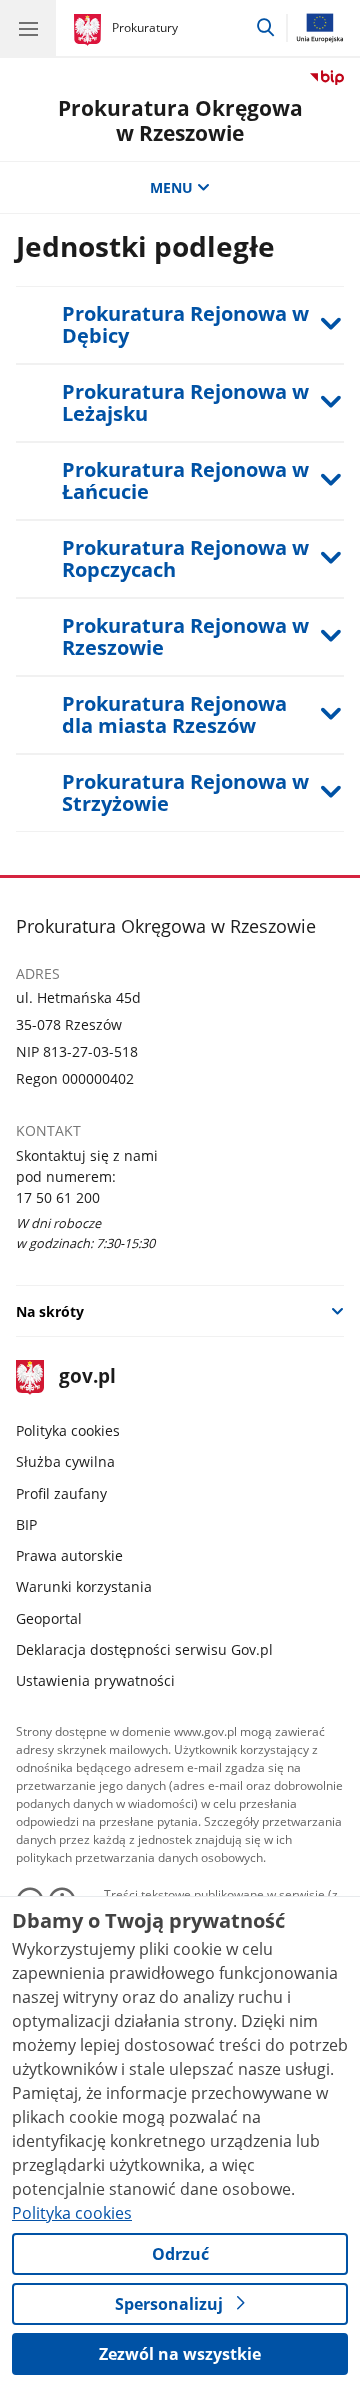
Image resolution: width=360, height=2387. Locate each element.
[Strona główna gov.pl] (90, 30)
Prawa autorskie (69, 1555)
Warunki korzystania (84, 1586)
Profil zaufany (61, 1493)
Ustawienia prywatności (95, 1680)
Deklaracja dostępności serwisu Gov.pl (144, 1649)
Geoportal (49, 1618)
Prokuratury (145, 27)
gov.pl (86, 1377)
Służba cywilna (65, 1461)
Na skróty (50, 1311)
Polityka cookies (68, 1430)
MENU (171, 187)
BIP (26, 1524)
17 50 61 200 (58, 1197)
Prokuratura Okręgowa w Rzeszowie (180, 120)
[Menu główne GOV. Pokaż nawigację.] (28, 28)
